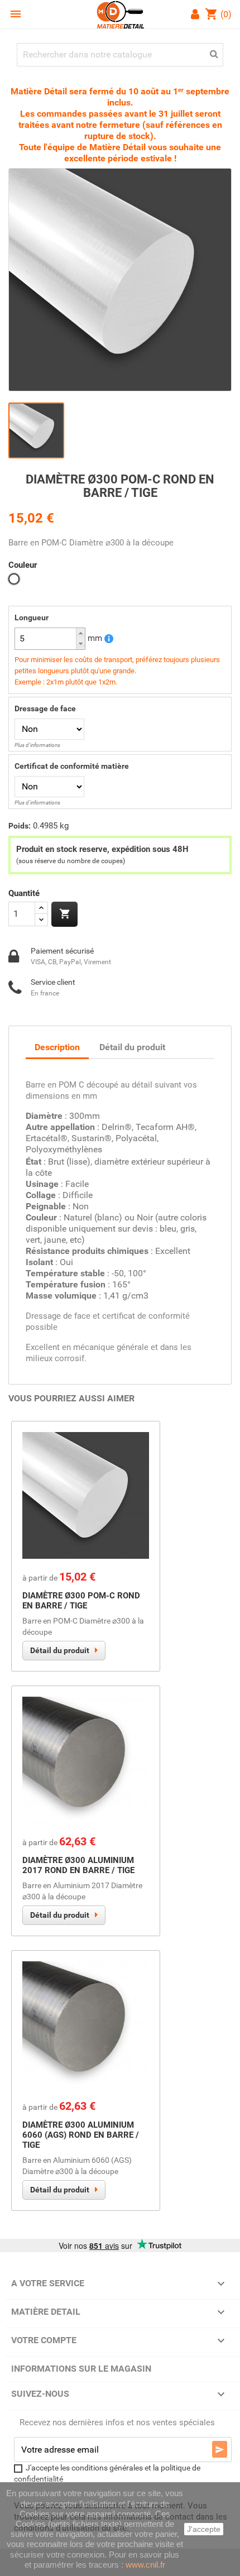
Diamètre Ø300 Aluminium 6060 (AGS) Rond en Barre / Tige (81, 2135)
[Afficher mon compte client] (197, 15)
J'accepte (204, 2529)
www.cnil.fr (145, 2565)
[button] (80, 633)
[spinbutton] (50, 639)
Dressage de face (45, 708)
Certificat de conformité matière (72, 766)
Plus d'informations (37, 745)
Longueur (32, 617)
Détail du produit (60, 1650)
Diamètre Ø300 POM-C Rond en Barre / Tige (81, 1601)
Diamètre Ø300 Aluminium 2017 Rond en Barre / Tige (78, 1865)
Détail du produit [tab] (132, 1047)
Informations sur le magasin (81, 2369)
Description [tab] (57, 1047)
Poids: (20, 826)
